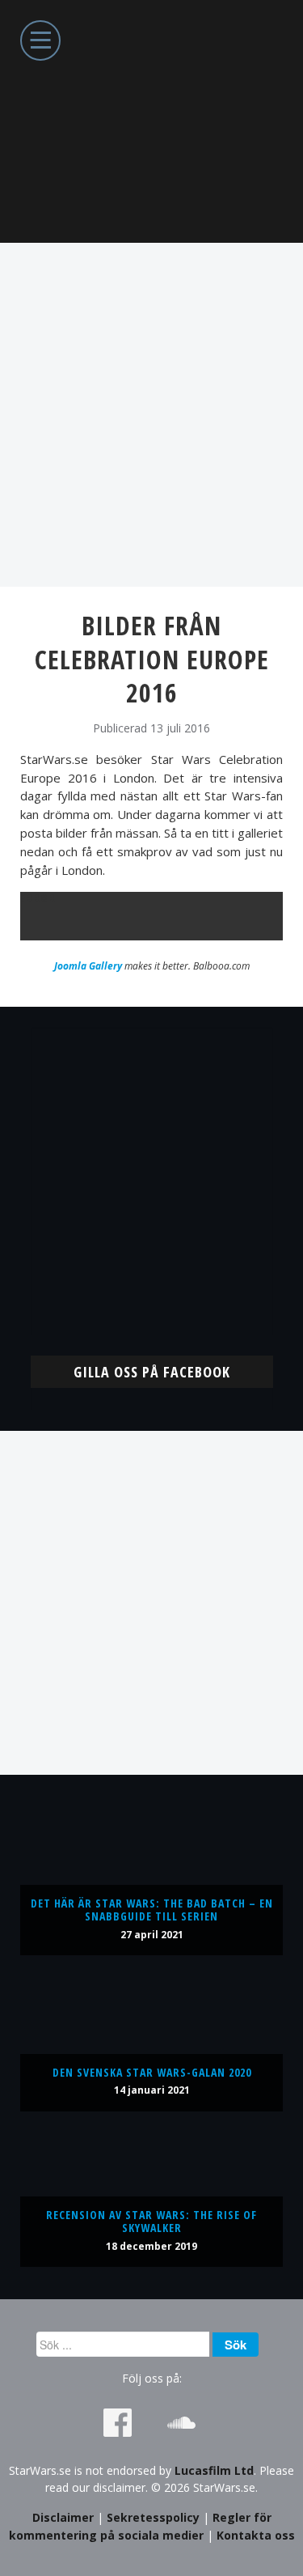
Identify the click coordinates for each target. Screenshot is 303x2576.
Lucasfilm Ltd (214, 2470)
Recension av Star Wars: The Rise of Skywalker (151, 2221)
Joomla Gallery (88, 966)
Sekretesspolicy (153, 2517)
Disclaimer (63, 2517)
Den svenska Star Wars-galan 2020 (152, 2072)
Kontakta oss (256, 2535)
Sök (236, 2345)
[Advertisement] (151, 415)
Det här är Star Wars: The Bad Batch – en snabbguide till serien (152, 1910)
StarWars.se (151, 121)
